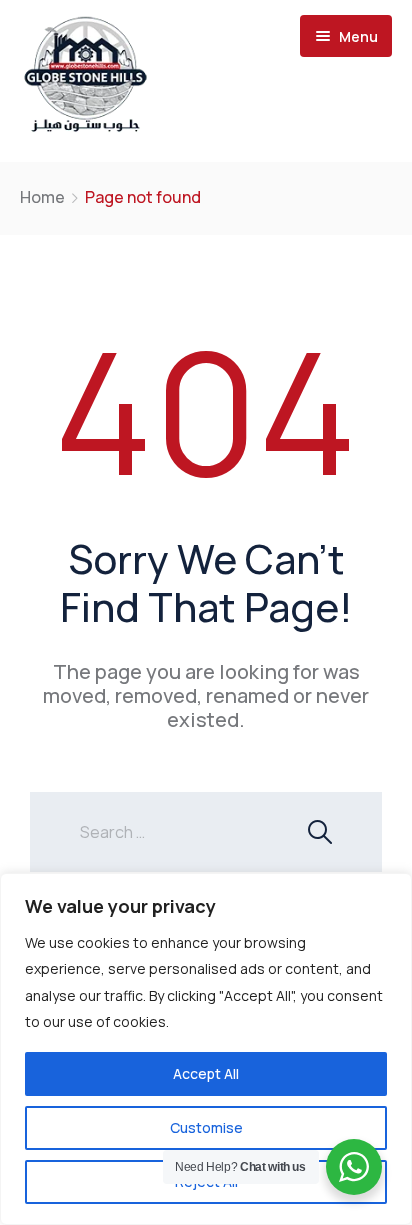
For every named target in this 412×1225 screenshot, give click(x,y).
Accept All (206, 1073)
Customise (206, 1127)
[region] (206, 1049)
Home (42, 197)
